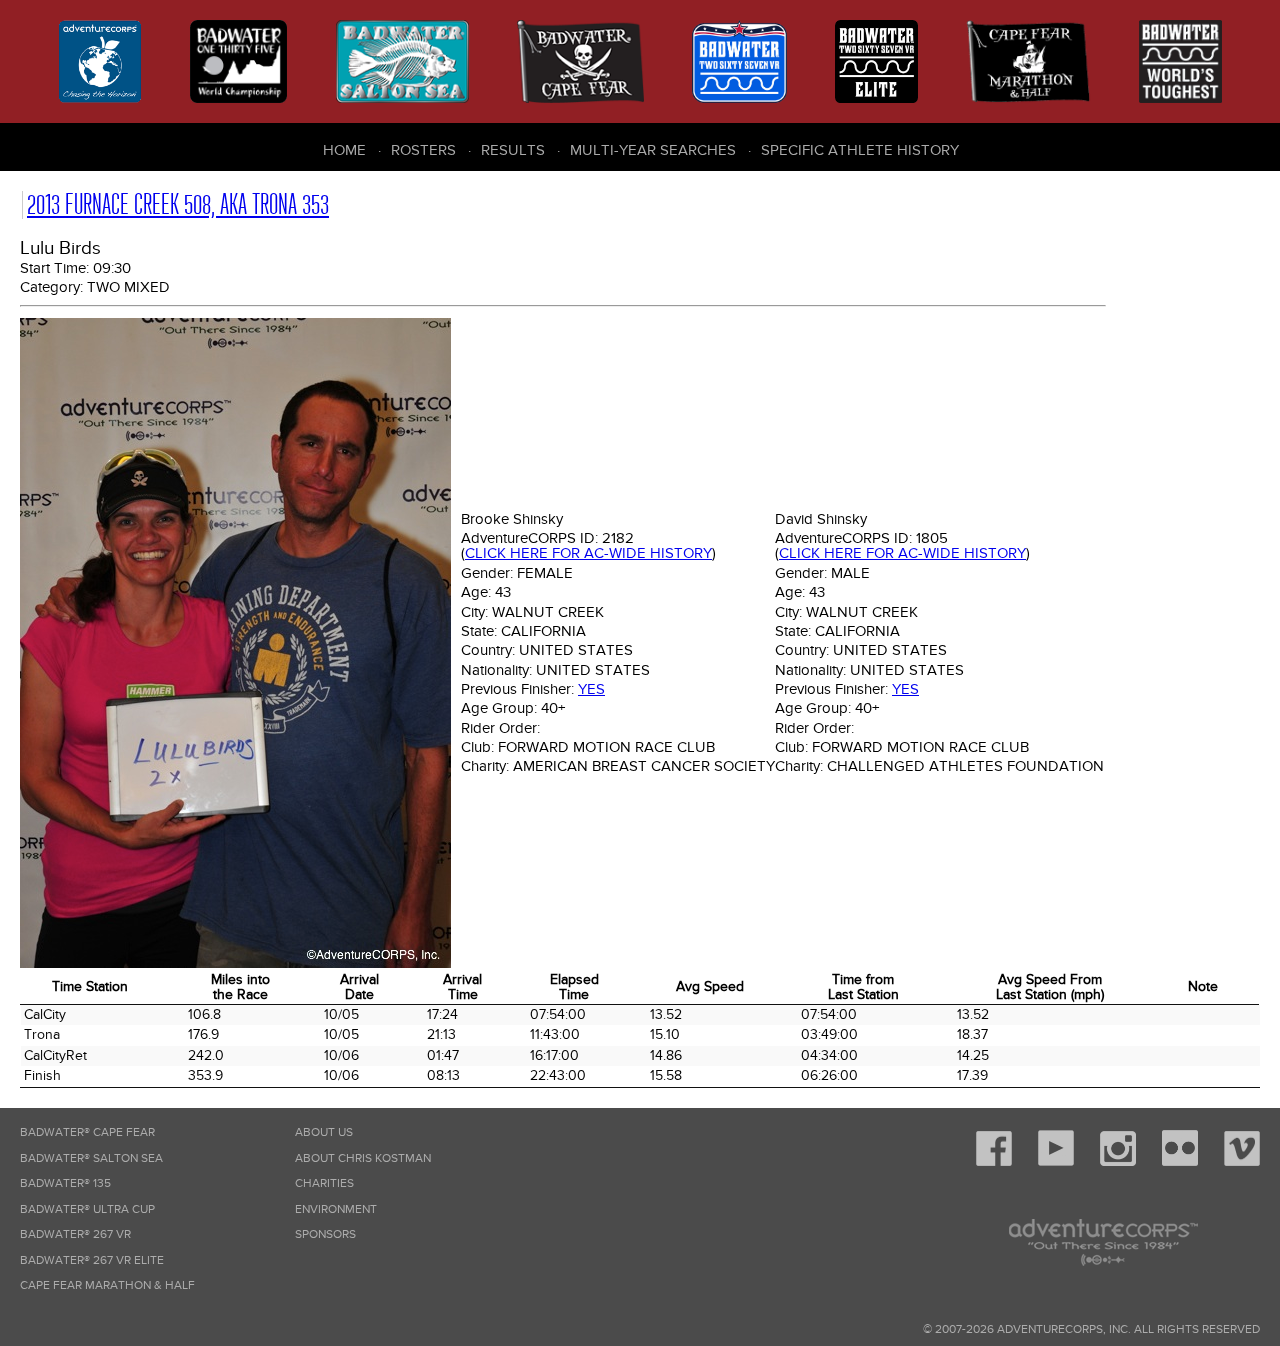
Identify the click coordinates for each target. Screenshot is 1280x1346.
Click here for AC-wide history (588, 553)
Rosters (423, 150)
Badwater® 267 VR (75, 1234)
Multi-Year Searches (653, 150)
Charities (324, 1183)
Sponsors (325, 1234)
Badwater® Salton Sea (91, 1158)
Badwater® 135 (65, 1183)
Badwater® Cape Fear (87, 1132)
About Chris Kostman (363, 1158)
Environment (336, 1209)
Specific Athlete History (860, 150)
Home (344, 150)
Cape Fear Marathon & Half (107, 1285)
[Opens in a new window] (994, 1162)
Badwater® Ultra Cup (87, 1209)
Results (513, 150)
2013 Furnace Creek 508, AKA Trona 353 (178, 204)
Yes (591, 689)
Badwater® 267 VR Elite (92, 1260)
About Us (324, 1132)
